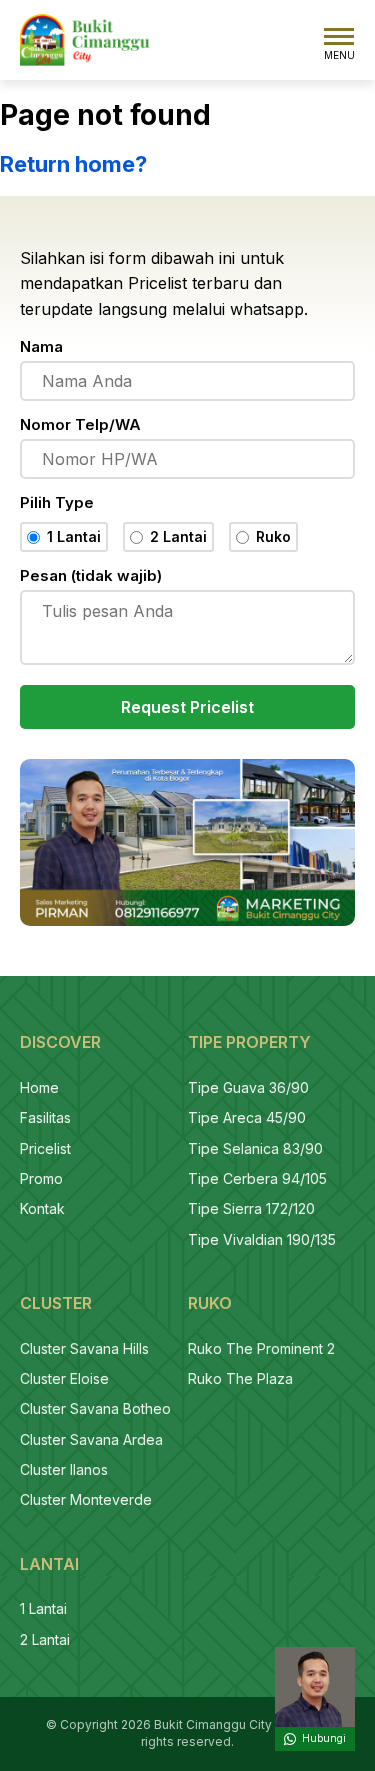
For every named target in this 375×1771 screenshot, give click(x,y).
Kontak (42, 1208)
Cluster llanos (64, 1469)
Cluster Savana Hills (84, 1348)
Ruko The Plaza (240, 1378)
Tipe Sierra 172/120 (251, 1208)
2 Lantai (45, 1639)
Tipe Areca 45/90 (247, 1117)
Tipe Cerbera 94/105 (257, 1178)
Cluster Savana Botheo (95, 1408)
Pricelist (45, 1148)
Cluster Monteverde (86, 1499)
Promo (41, 1178)
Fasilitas (45, 1117)
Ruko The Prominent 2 (261, 1348)
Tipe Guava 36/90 (248, 1087)
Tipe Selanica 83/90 (255, 1148)
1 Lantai (43, 1608)
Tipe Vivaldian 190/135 (262, 1239)
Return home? (73, 164)
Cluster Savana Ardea (91, 1439)
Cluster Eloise (64, 1378)
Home (39, 1087)
